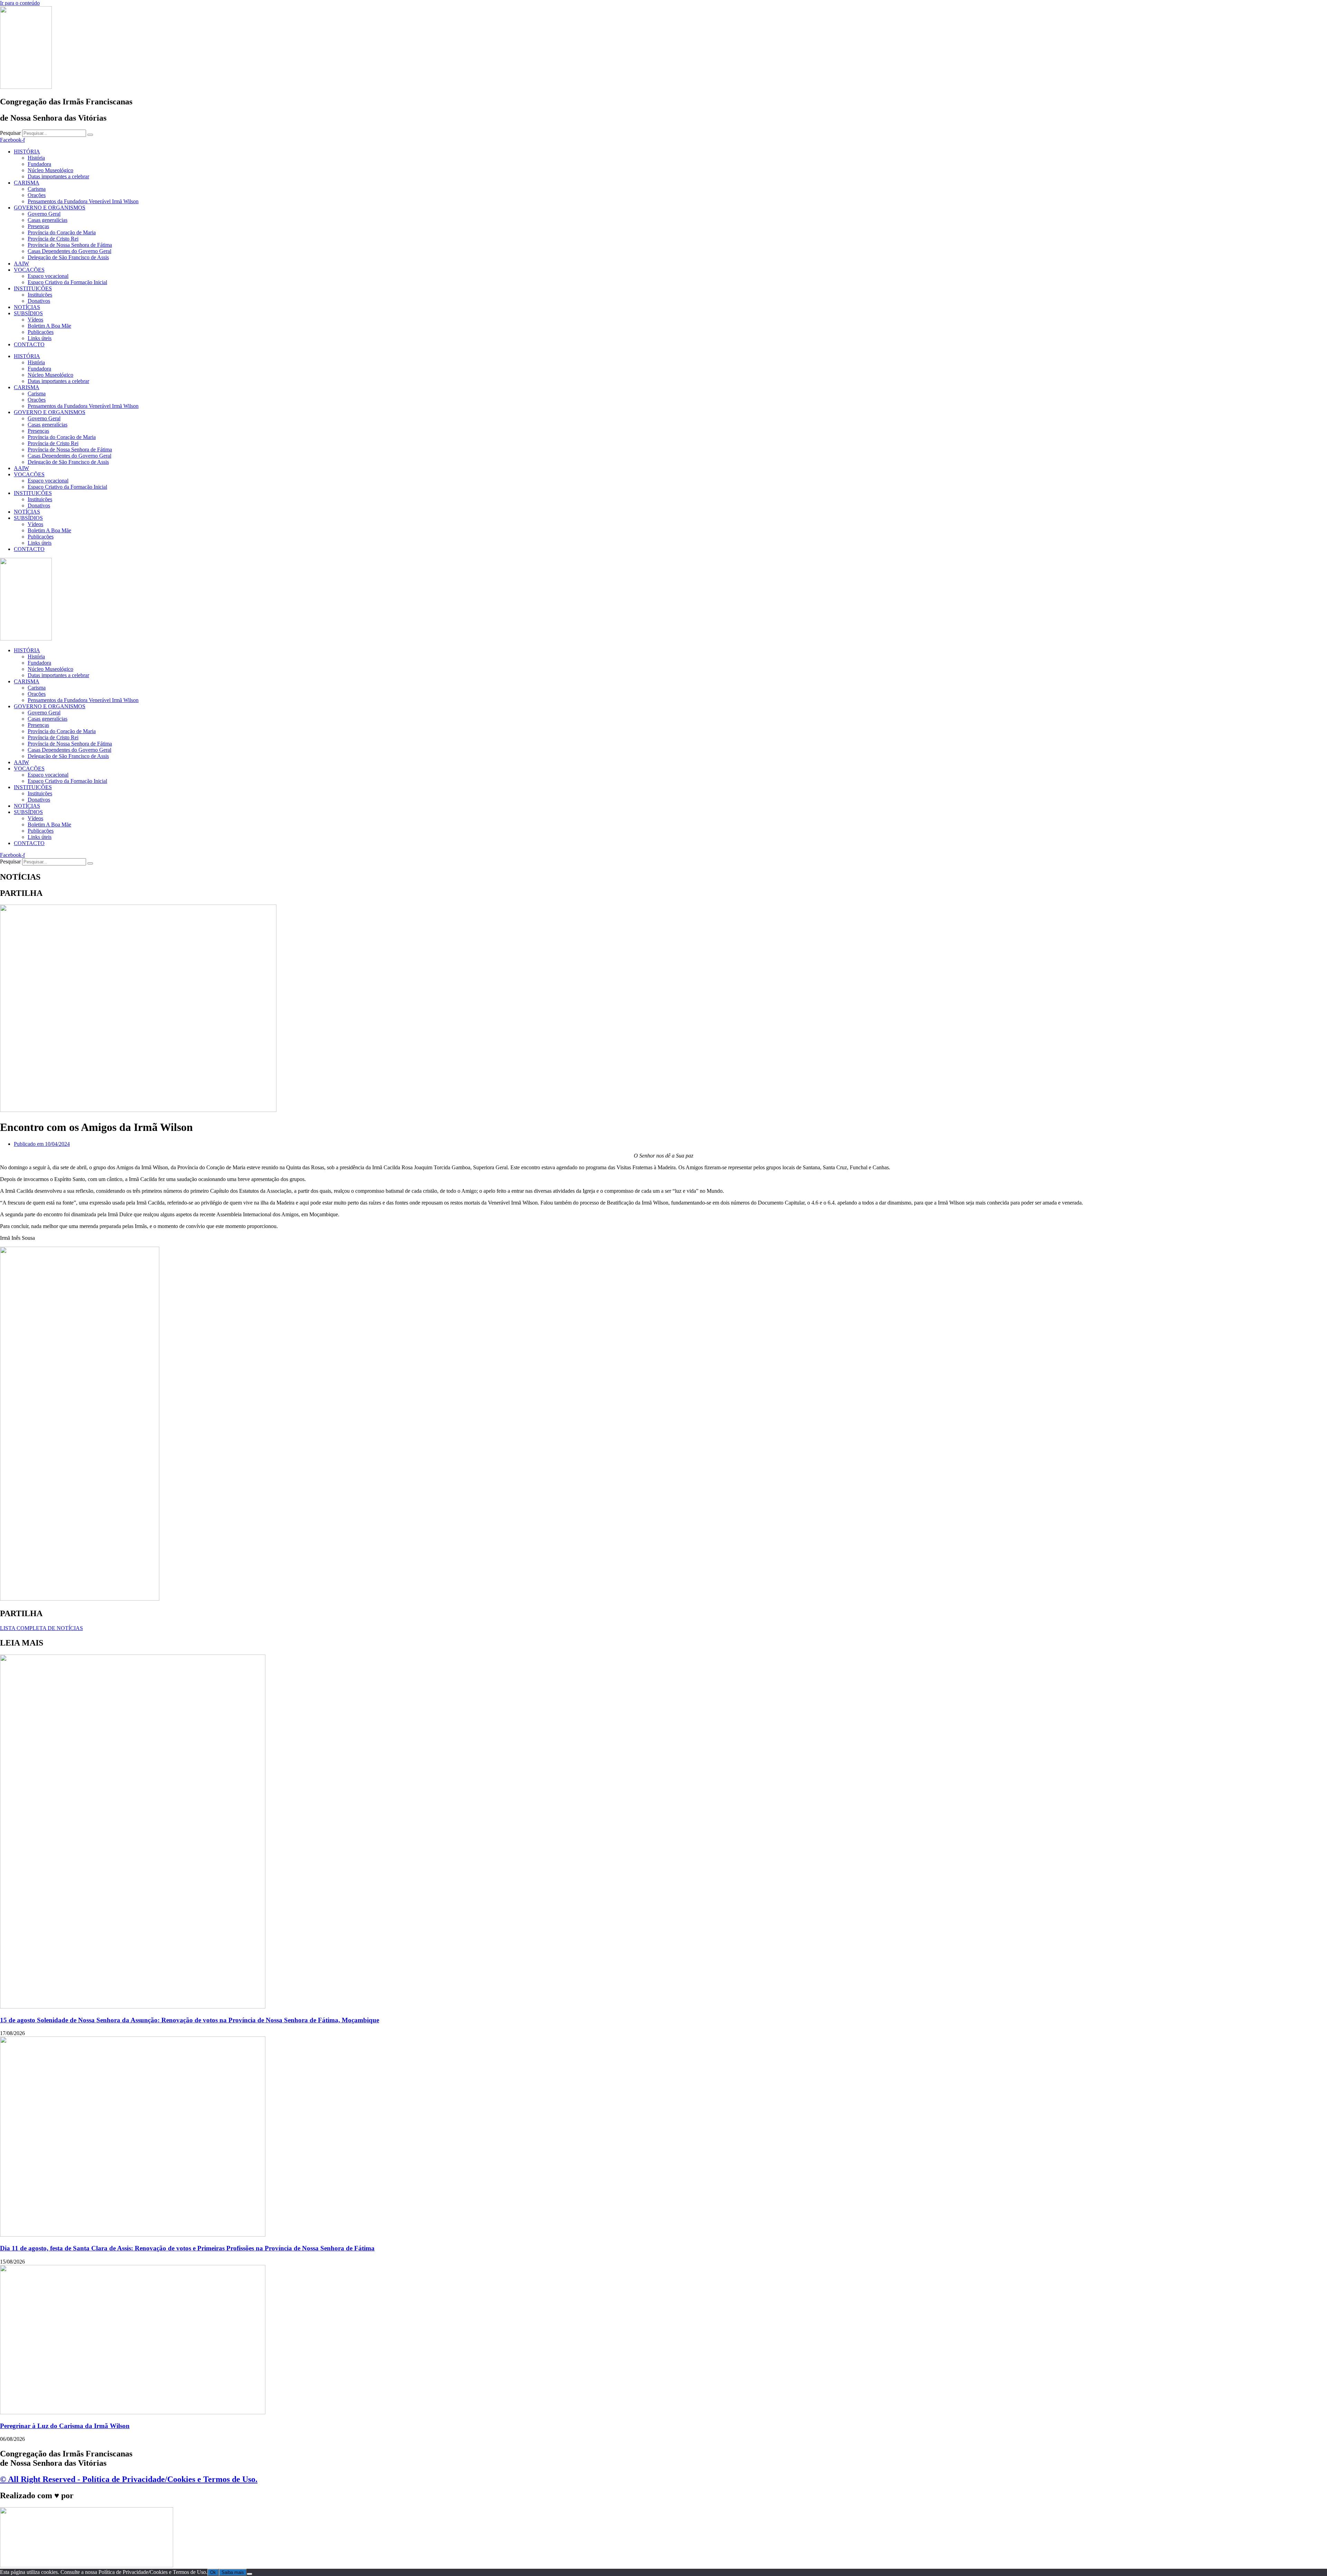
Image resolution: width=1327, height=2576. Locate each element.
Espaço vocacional (48, 276)
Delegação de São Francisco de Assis (68, 257)
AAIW (21, 264)
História (36, 158)
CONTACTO (29, 344)
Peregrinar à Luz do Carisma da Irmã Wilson (65, 2426)
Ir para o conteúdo (20, 3)
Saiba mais (233, 2572)
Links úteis (40, 338)
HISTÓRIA (27, 152)
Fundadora (39, 164)
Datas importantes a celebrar (58, 176)
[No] (250, 2574)
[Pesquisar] (90, 135)
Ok (213, 2572)
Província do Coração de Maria (62, 232)
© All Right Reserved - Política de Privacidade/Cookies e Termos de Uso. (129, 2479)
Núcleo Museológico (50, 170)
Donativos (39, 301)
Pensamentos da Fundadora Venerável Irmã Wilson (83, 201)
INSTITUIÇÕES (33, 288)
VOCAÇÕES (29, 270)
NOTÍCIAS (27, 307)
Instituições (40, 295)
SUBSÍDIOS (28, 313)
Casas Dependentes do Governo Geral (69, 251)
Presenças (38, 226)
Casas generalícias (48, 220)
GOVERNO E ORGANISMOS (50, 208)
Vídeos (35, 320)
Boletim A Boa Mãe (49, 326)
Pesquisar (10, 133)
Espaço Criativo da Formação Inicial (67, 282)
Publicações (41, 332)
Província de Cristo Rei (53, 239)
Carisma (37, 189)
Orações (37, 195)
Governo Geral (44, 214)
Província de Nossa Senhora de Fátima (70, 245)
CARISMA (27, 183)
